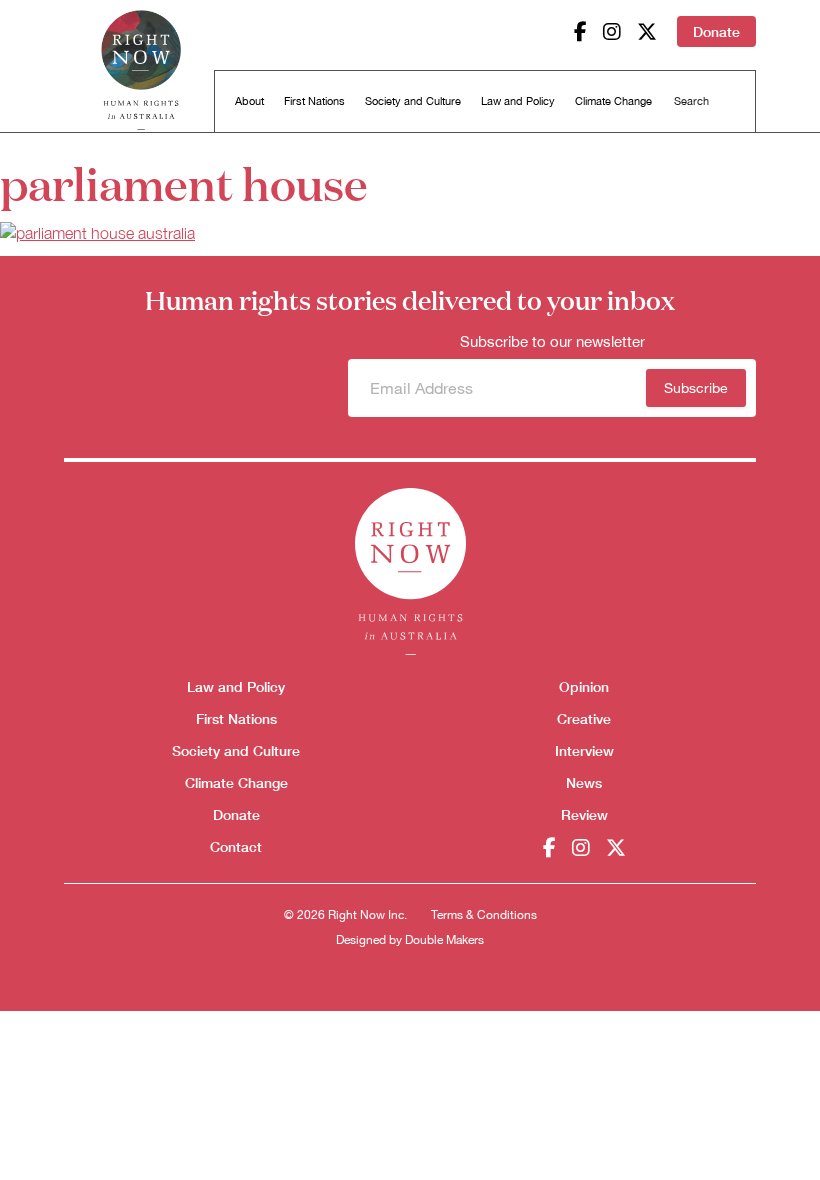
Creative (584, 718)
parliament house (184, 182)
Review (584, 814)
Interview (584, 750)
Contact (236, 846)
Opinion (584, 686)
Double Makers (444, 940)
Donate (716, 31)
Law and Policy (518, 101)
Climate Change (613, 101)
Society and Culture (413, 101)
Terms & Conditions (484, 915)
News (584, 782)
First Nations (314, 101)
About (249, 101)
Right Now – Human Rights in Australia (141, 70)
